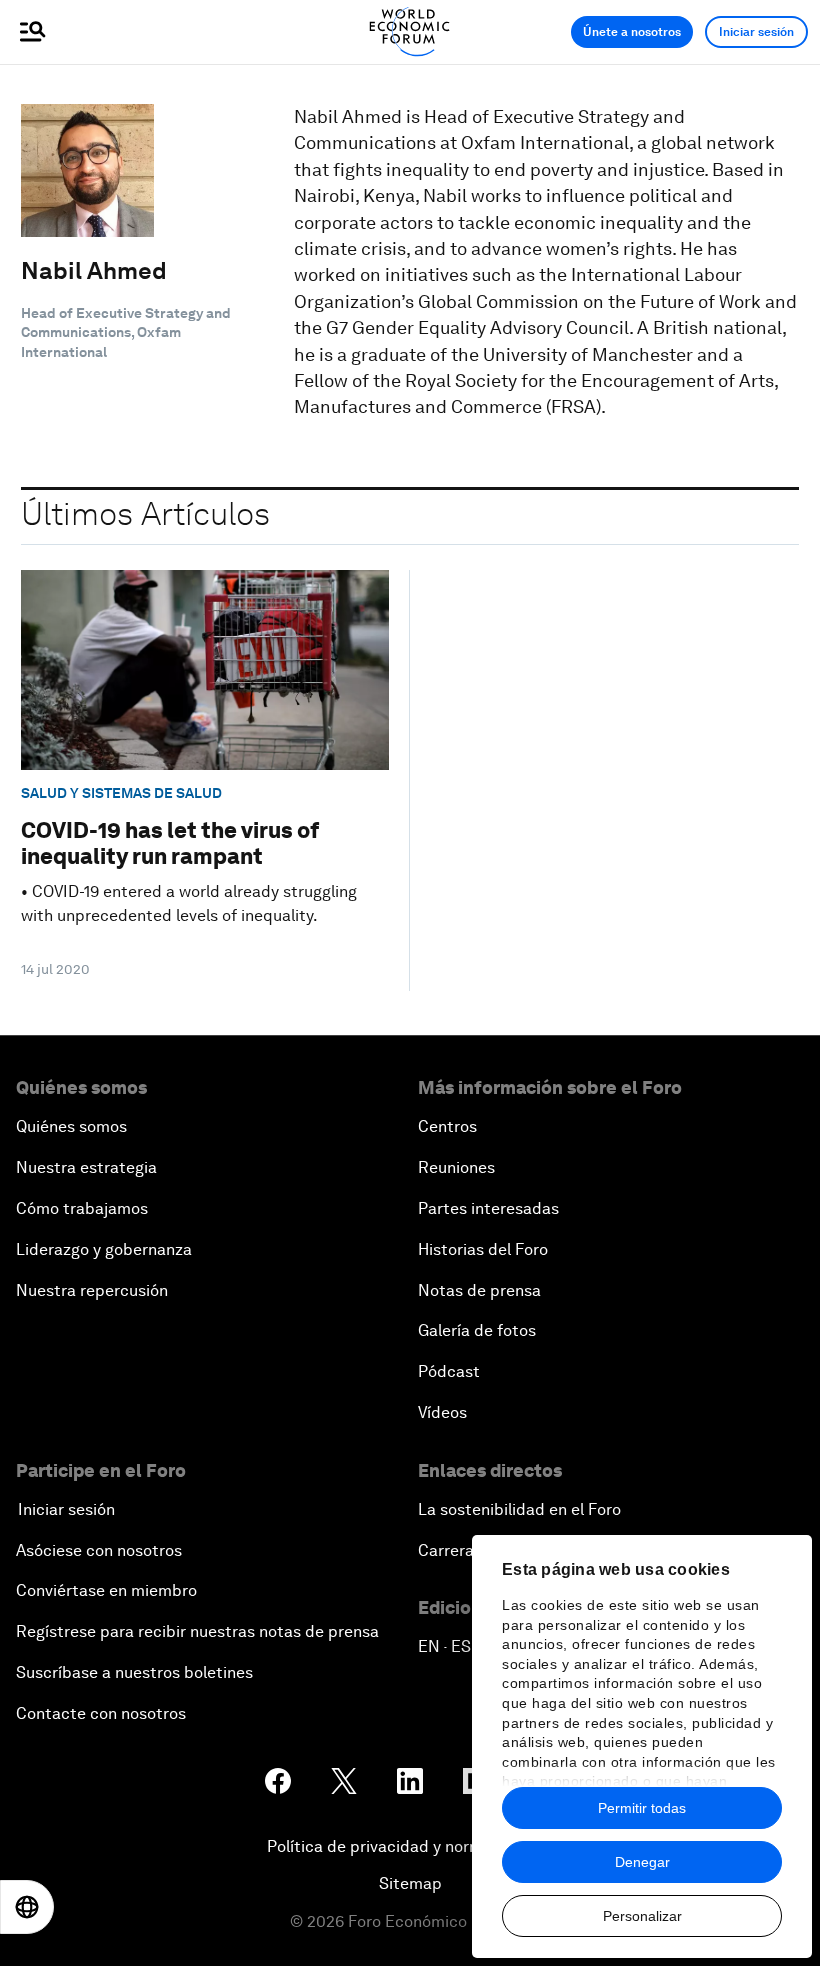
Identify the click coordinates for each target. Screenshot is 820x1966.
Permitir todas (642, 1808)
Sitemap (410, 1883)
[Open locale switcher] (27, 1907)
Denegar (642, 1862)
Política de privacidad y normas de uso (410, 1846)
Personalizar (642, 1916)
